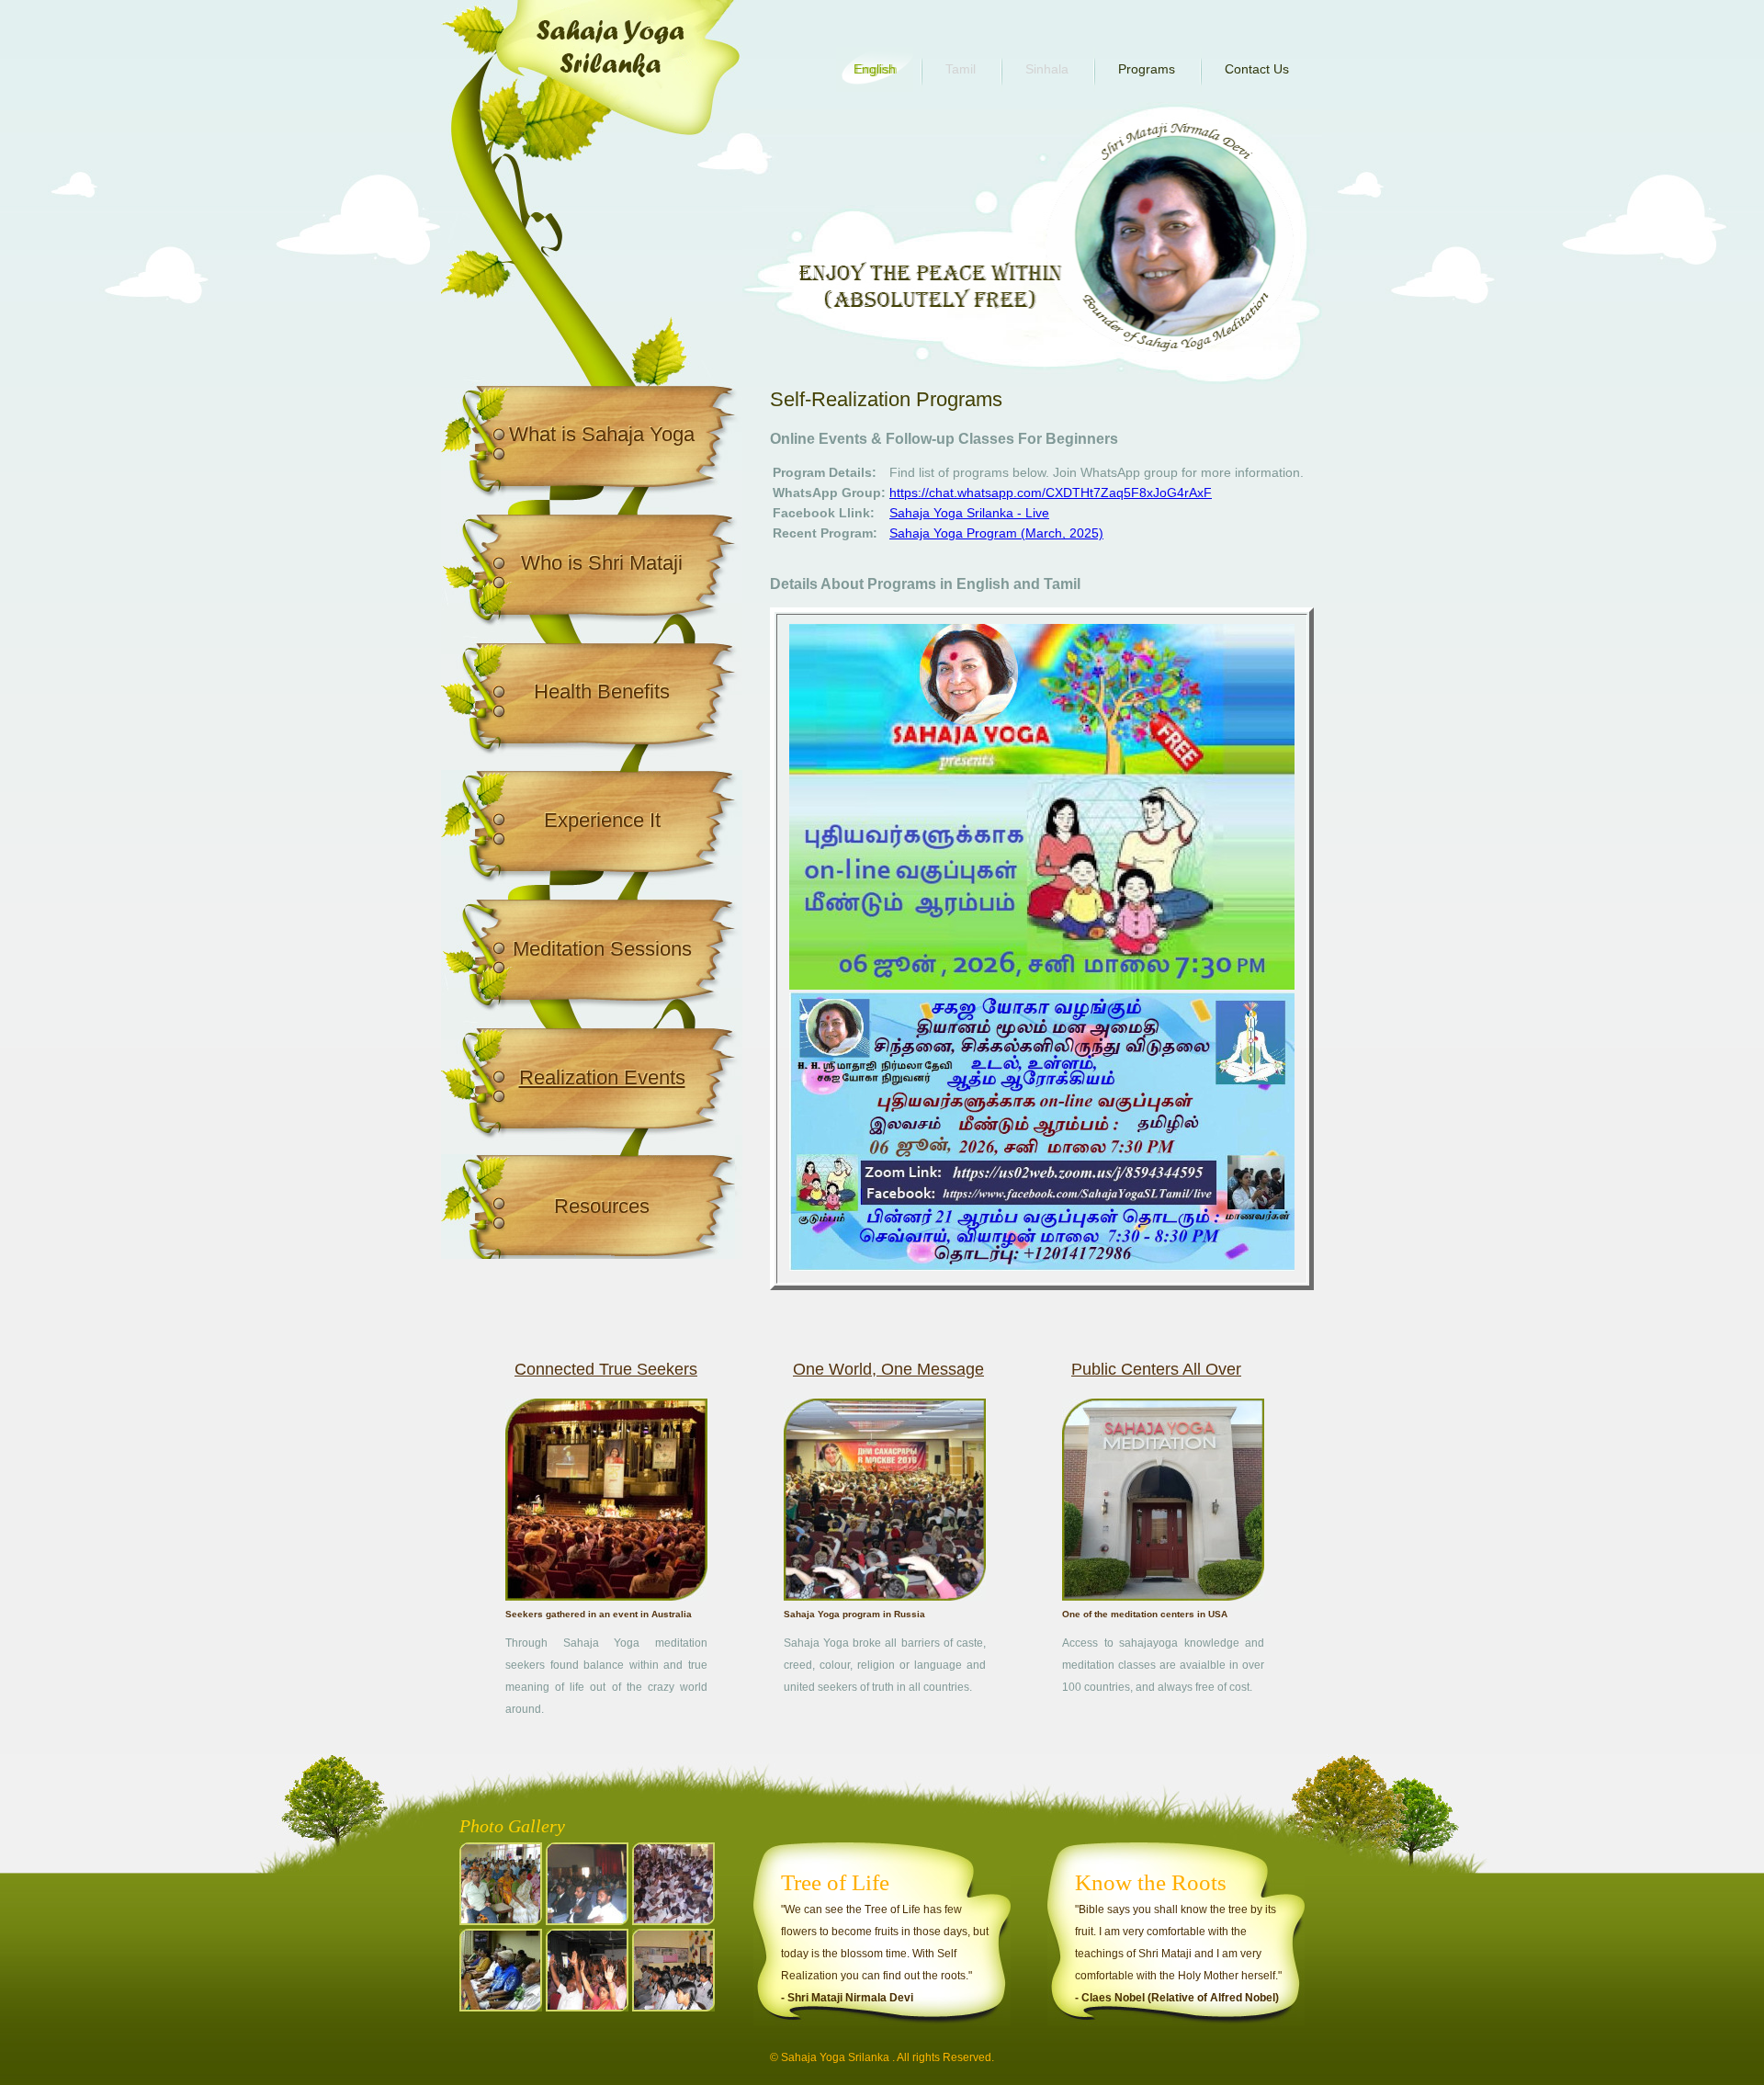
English (875, 69)
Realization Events (602, 1077)
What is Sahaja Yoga (602, 434)
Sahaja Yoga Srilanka (835, 2057)
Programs (1147, 69)
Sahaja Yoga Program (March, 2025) (996, 533)
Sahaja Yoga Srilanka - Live (969, 513)
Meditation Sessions (602, 949)
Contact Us (1257, 69)
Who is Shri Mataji (602, 563)
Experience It (602, 820)
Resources (602, 1206)
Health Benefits (602, 691)
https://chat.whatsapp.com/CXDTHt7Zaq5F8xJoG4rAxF (1051, 493)
